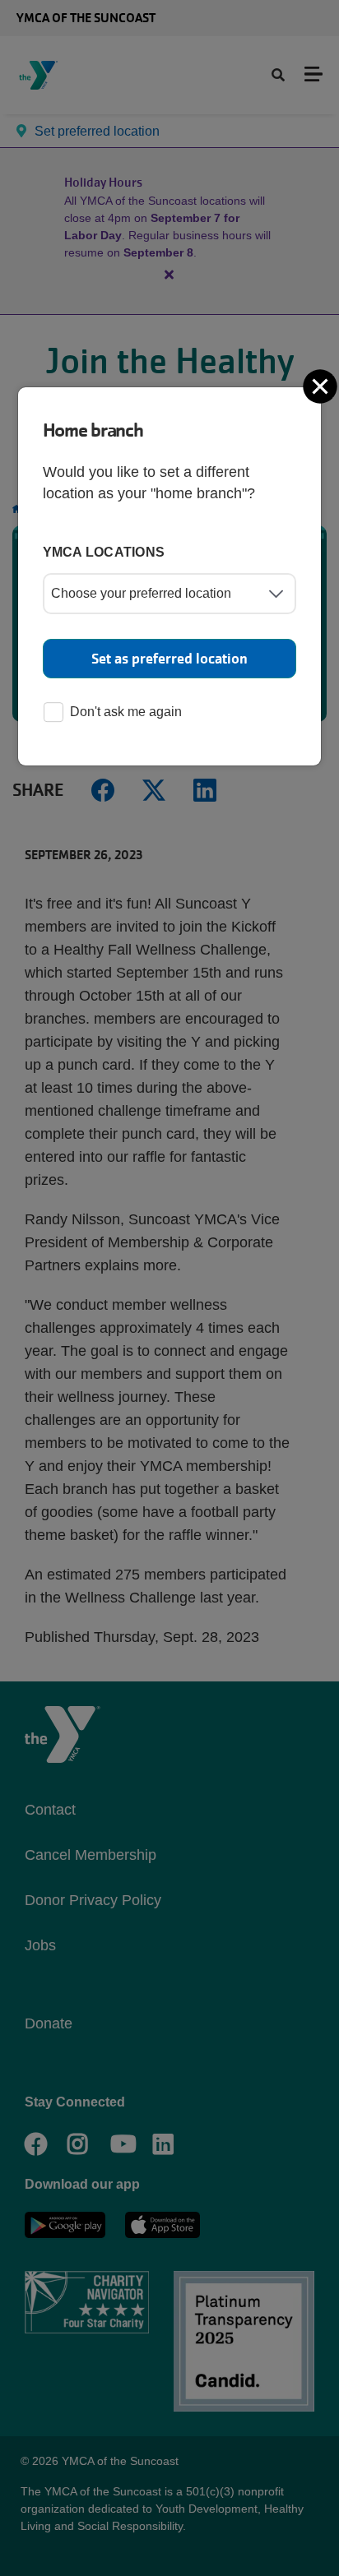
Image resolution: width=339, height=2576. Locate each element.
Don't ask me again (126, 712)
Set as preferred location (169, 659)
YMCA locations (104, 552)
